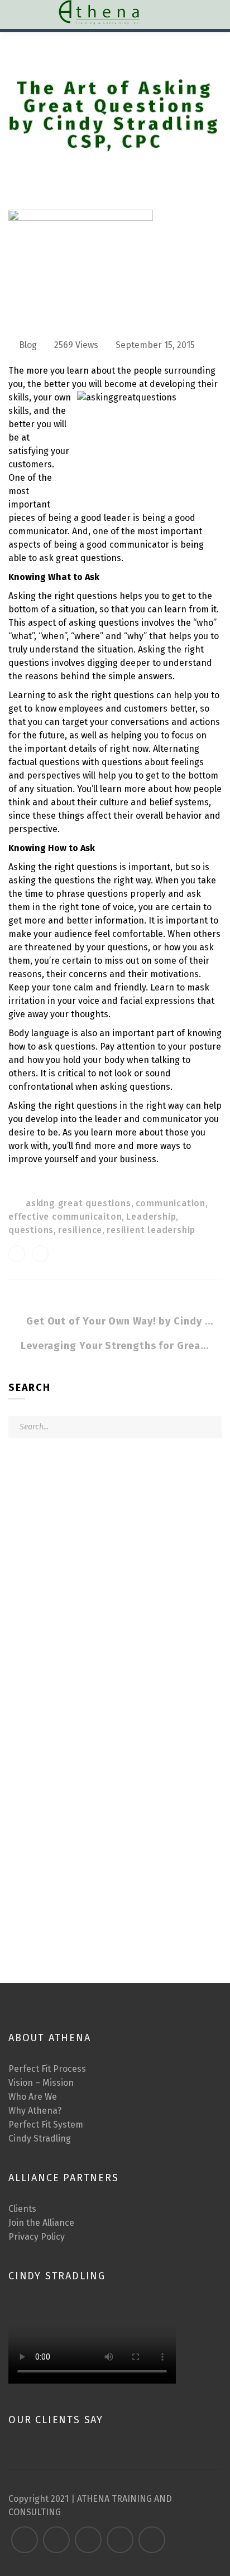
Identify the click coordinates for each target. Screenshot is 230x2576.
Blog (28, 345)
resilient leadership (151, 1230)
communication (171, 1203)
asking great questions (78, 1203)
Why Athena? (35, 2111)
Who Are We (33, 2097)
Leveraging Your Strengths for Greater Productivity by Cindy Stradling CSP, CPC (115, 1346)
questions (31, 1230)
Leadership (151, 1217)
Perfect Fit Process (47, 2069)
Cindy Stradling (40, 2138)
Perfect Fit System (46, 2125)
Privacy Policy (37, 2237)
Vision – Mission (41, 2083)
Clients (22, 2209)
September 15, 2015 (155, 345)
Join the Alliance (41, 2223)
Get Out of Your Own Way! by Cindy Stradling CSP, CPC (121, 1321)
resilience (80, 1230)
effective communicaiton (65, 1217)
